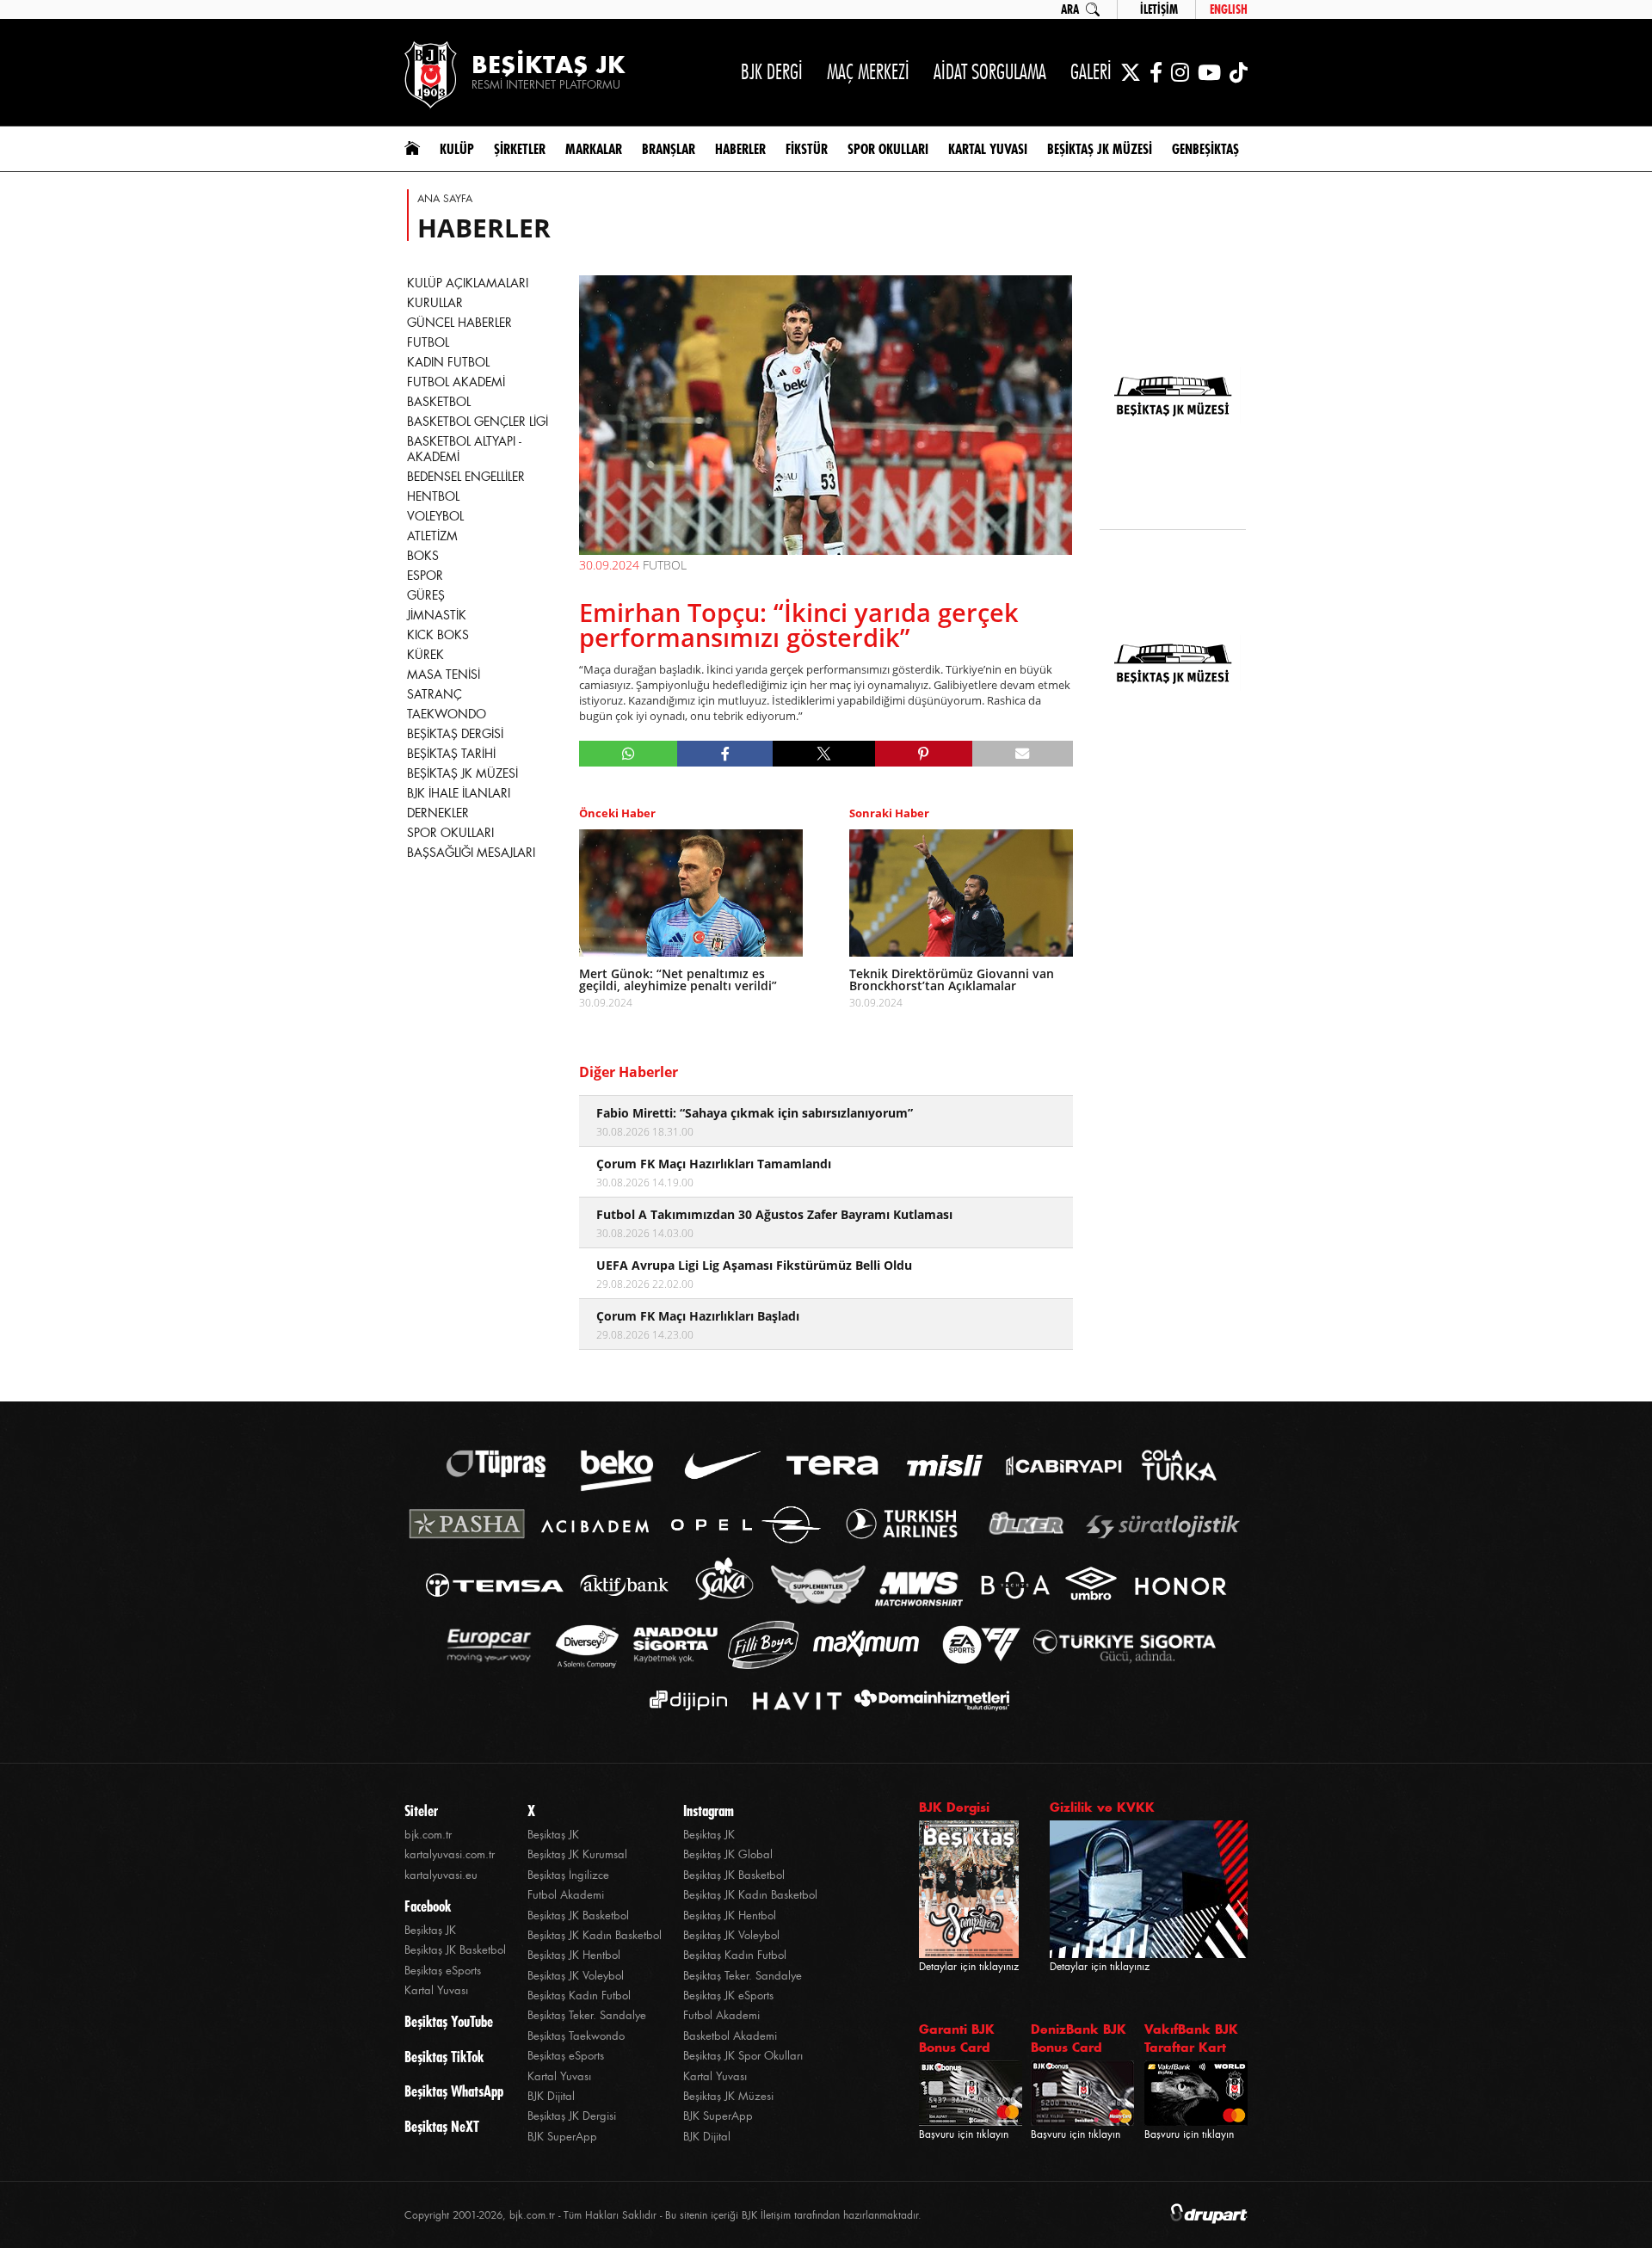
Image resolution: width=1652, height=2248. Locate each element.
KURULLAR (435, 303)
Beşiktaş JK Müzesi (728, 2096)
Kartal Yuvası (436, 1990)
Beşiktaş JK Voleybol (576, 1976)
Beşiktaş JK (430, 1930)
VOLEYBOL (435, 516)
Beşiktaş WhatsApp (454, 2091)
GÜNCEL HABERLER (459, 323)
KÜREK (425, 655)
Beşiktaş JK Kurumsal (577, 1854)
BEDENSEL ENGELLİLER (466, 477)
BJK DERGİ (772, 72)
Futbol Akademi (566, 1895)
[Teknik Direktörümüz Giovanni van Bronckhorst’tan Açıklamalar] (961, 893)
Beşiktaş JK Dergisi (572, 2116)
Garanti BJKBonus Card (957, 2038)
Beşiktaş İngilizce (568, 1875)
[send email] (1023, 754)
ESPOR (425, 576)
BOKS (423, 556)
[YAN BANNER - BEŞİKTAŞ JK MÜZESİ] (1173, 397)
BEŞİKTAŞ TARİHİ (451, 754)
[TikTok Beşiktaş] (1239, 72)
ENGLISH (1229, 9)
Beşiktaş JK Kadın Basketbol (595, 1935)
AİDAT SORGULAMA (990, 72)
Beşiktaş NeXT (442, 2127)
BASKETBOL (439, 402)
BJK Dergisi (954, 1807)
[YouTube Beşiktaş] (1209, 72)
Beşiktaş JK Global (728, 1854)
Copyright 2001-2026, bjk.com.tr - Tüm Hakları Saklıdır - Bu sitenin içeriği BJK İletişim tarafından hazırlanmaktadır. (663, 2215)
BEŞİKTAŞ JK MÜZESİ (462, 773)
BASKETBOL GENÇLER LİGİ (478, 422)
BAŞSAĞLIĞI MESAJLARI (471, 853)
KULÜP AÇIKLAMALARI (468, 283)
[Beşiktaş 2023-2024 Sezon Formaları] (1173, 779)
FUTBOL (428, 342)
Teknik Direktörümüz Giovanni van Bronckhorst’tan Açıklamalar (952, 980)
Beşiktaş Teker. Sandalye (587, 2015)
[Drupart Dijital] (1209, 2215)
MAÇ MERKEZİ (868, 72)
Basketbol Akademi (730, 2036)
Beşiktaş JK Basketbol (455, 1950)
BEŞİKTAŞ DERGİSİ (455, 734)
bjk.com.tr (428, 1835)
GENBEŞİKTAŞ (1205, 149)
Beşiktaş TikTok (444, 2057)
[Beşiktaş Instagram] (1180, 72)
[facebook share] (725, 754)
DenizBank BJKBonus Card (1079, 2038)
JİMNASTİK (437, 615)
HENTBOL (433, 496)
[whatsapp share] (629, 754)
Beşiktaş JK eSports (728, 1995)
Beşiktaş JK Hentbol (574, 1955)
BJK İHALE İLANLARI (459, 793)
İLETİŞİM (1159, 9)
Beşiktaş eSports (443, 1971)
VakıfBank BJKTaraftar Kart (1191, 2038)
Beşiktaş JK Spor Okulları (743, 2056)
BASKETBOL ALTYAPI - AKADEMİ (464, 449)
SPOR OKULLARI (450, 833)
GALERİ (1091, 72)
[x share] (823, 754)
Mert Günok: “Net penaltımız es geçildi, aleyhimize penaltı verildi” (678, 980)
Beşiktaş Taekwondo (576, 2036)
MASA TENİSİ (444, 674)
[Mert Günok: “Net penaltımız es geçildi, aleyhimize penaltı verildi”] (691, 893)
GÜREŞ (426, 595)
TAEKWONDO (447, 714)
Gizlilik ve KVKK (1102, 1807)
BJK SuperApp (562, 2137)
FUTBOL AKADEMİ (456, 382)
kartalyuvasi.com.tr (450, 1854)
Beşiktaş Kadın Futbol (579, 1995)
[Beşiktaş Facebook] (1156, 72)
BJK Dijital (551, 2096)
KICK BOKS (438, 635)
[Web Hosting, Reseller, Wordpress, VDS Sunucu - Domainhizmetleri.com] (927, 1700)
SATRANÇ (435, 694)
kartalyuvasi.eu (441, 1875)
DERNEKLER (438, 813)
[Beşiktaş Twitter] (1131, 72)
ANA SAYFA (445, 199)
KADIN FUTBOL (448, 362)
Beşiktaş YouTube (449, 2022)
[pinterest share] (924, 754)
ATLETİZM (432, 536)
